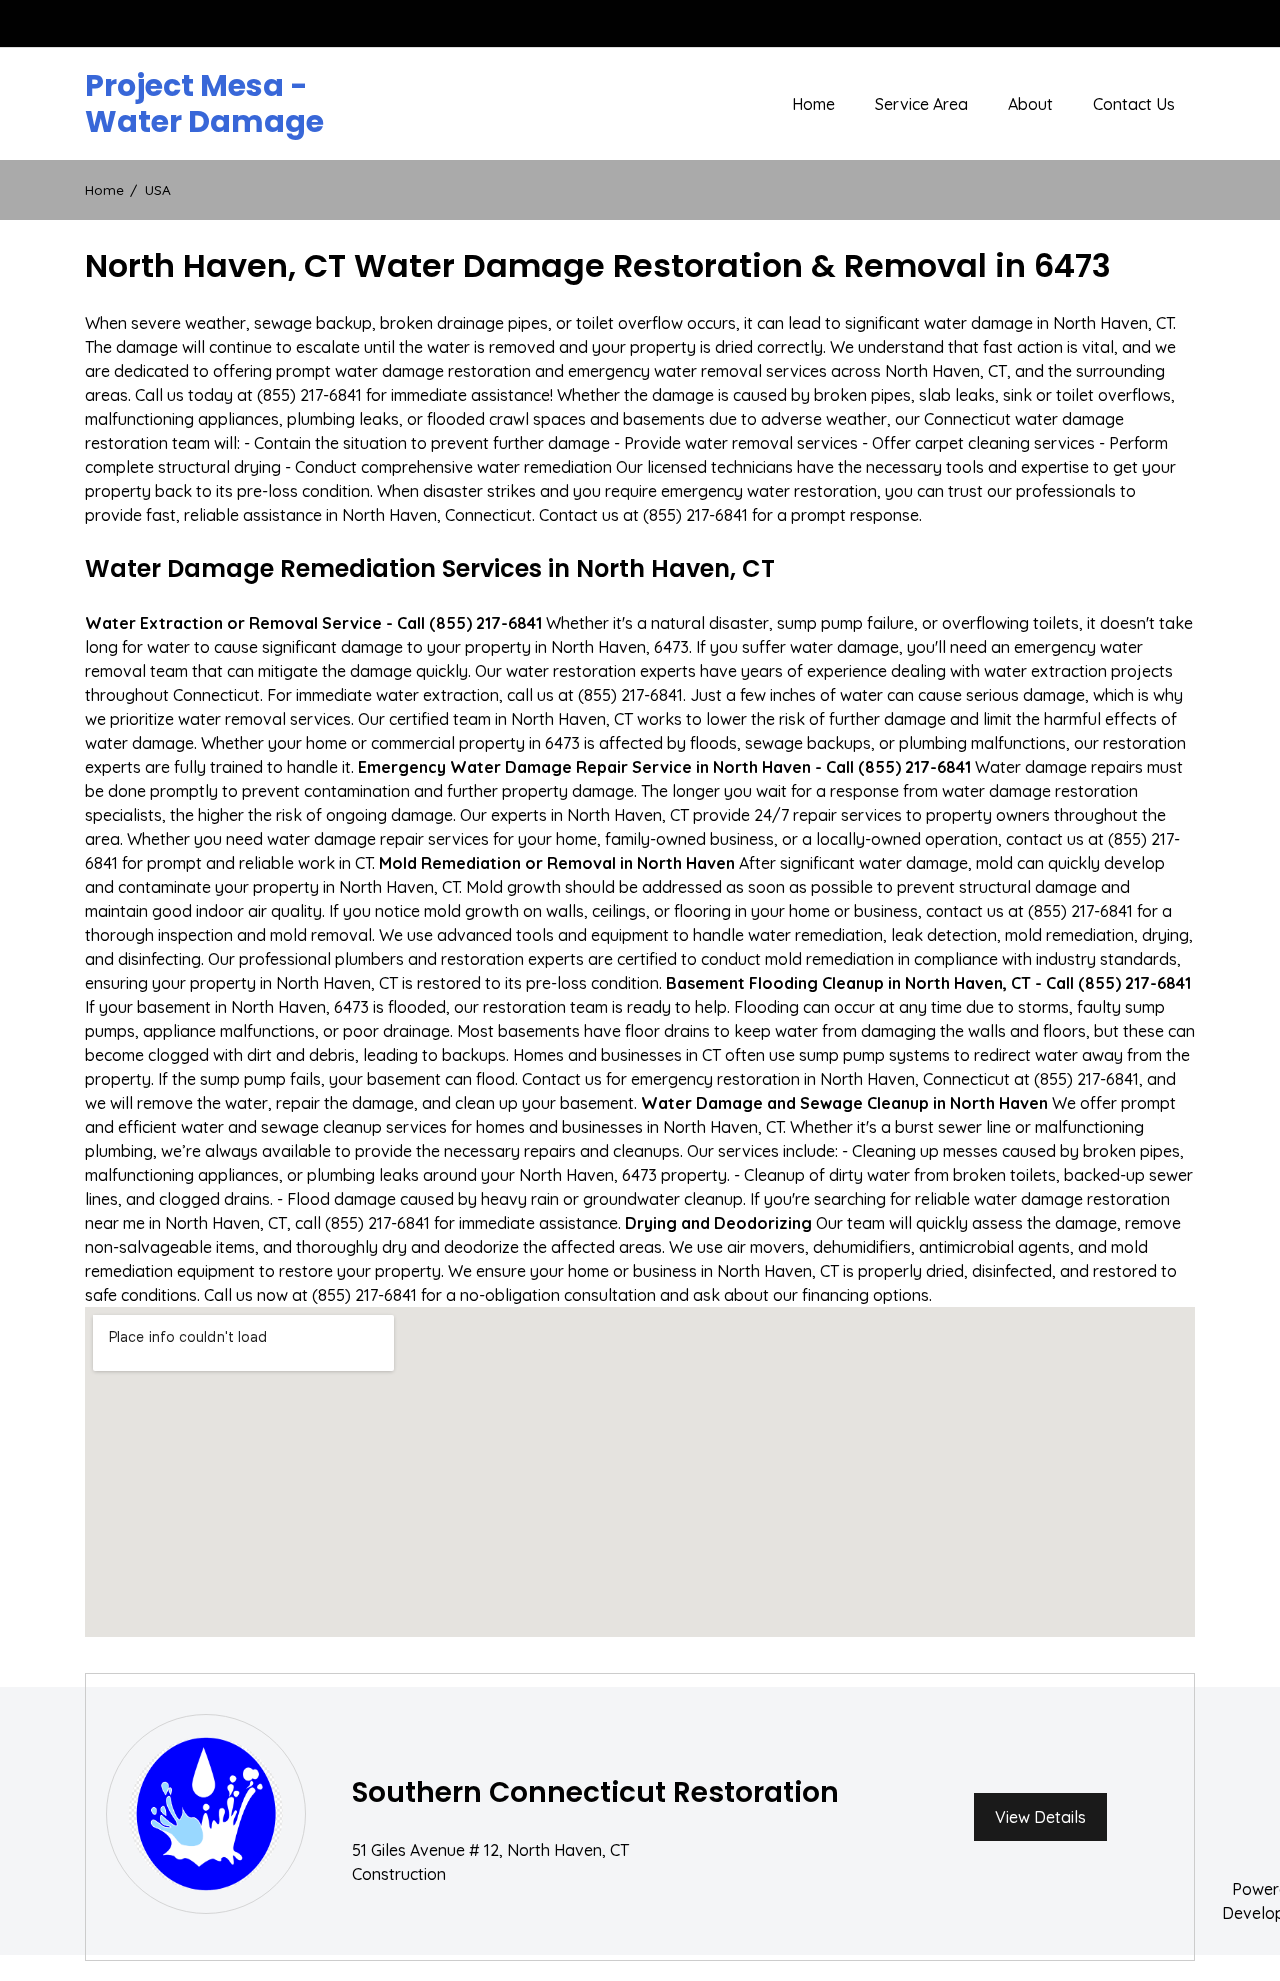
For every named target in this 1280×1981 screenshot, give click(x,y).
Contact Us (1134, 104)
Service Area (921, 104)
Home (813, 104)
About (1030, 104)
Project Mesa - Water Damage (204, 104)
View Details (1040, 1817)
